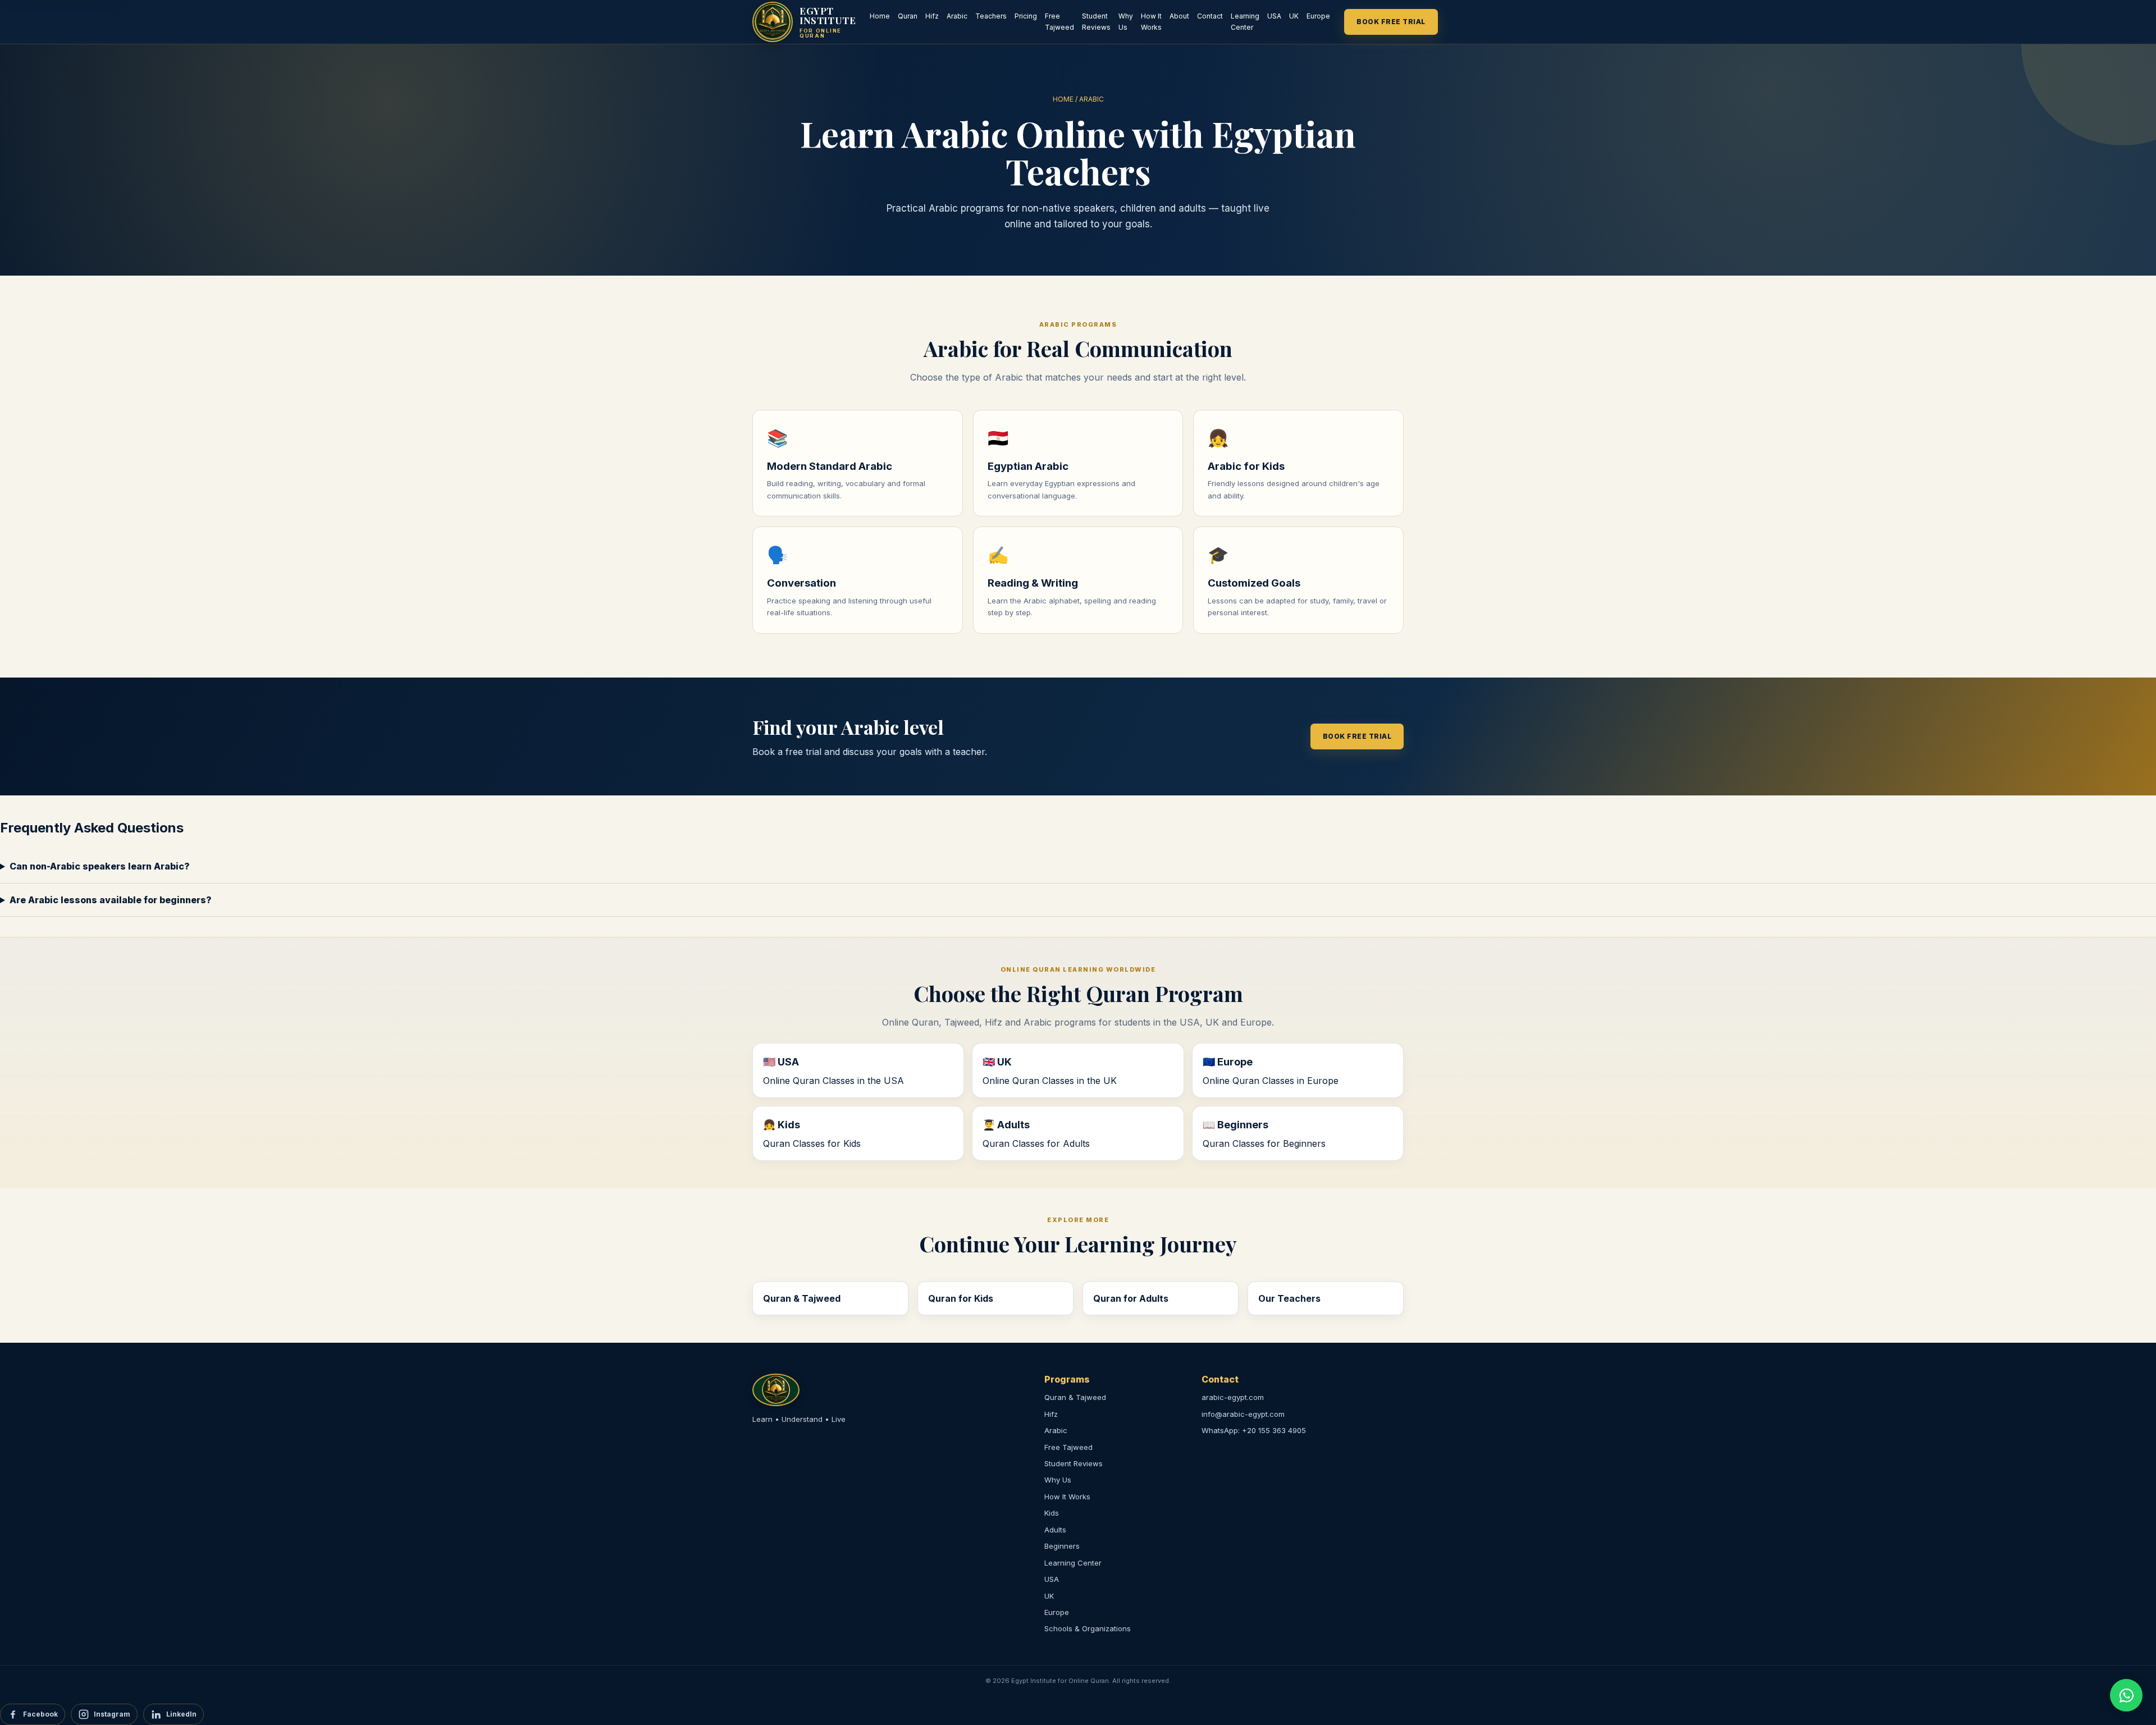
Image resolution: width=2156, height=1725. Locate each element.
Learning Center (1245, 22)
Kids (1052, 1513)
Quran (908, 16)
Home (880, 16)
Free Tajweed (1059, 22)
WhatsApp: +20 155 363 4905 (1254, 1430)
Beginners (1062, 1546)
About (1179, 16)
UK (1294, 16)
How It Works (1151, 22)
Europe (1318, 16)
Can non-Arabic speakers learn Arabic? (100, 866)
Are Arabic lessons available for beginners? (111, 900)
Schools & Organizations (1088, 1628)
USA (1274, 16)
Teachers (991, 16)
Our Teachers (1289, 1298)
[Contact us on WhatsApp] (2126, 1695)
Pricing (1026, 16)
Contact (1210, 16)
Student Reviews (1096, 22)
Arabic (957, 16)
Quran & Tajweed (802, 1298)
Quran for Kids (961, 1298)
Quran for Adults (1131, 1298)
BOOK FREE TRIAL (1391, 22)
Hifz (932, 16)
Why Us (1126, 22)
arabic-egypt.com (1233, 1397)
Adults (1055, 1530)
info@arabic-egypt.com (1243, 1414)
